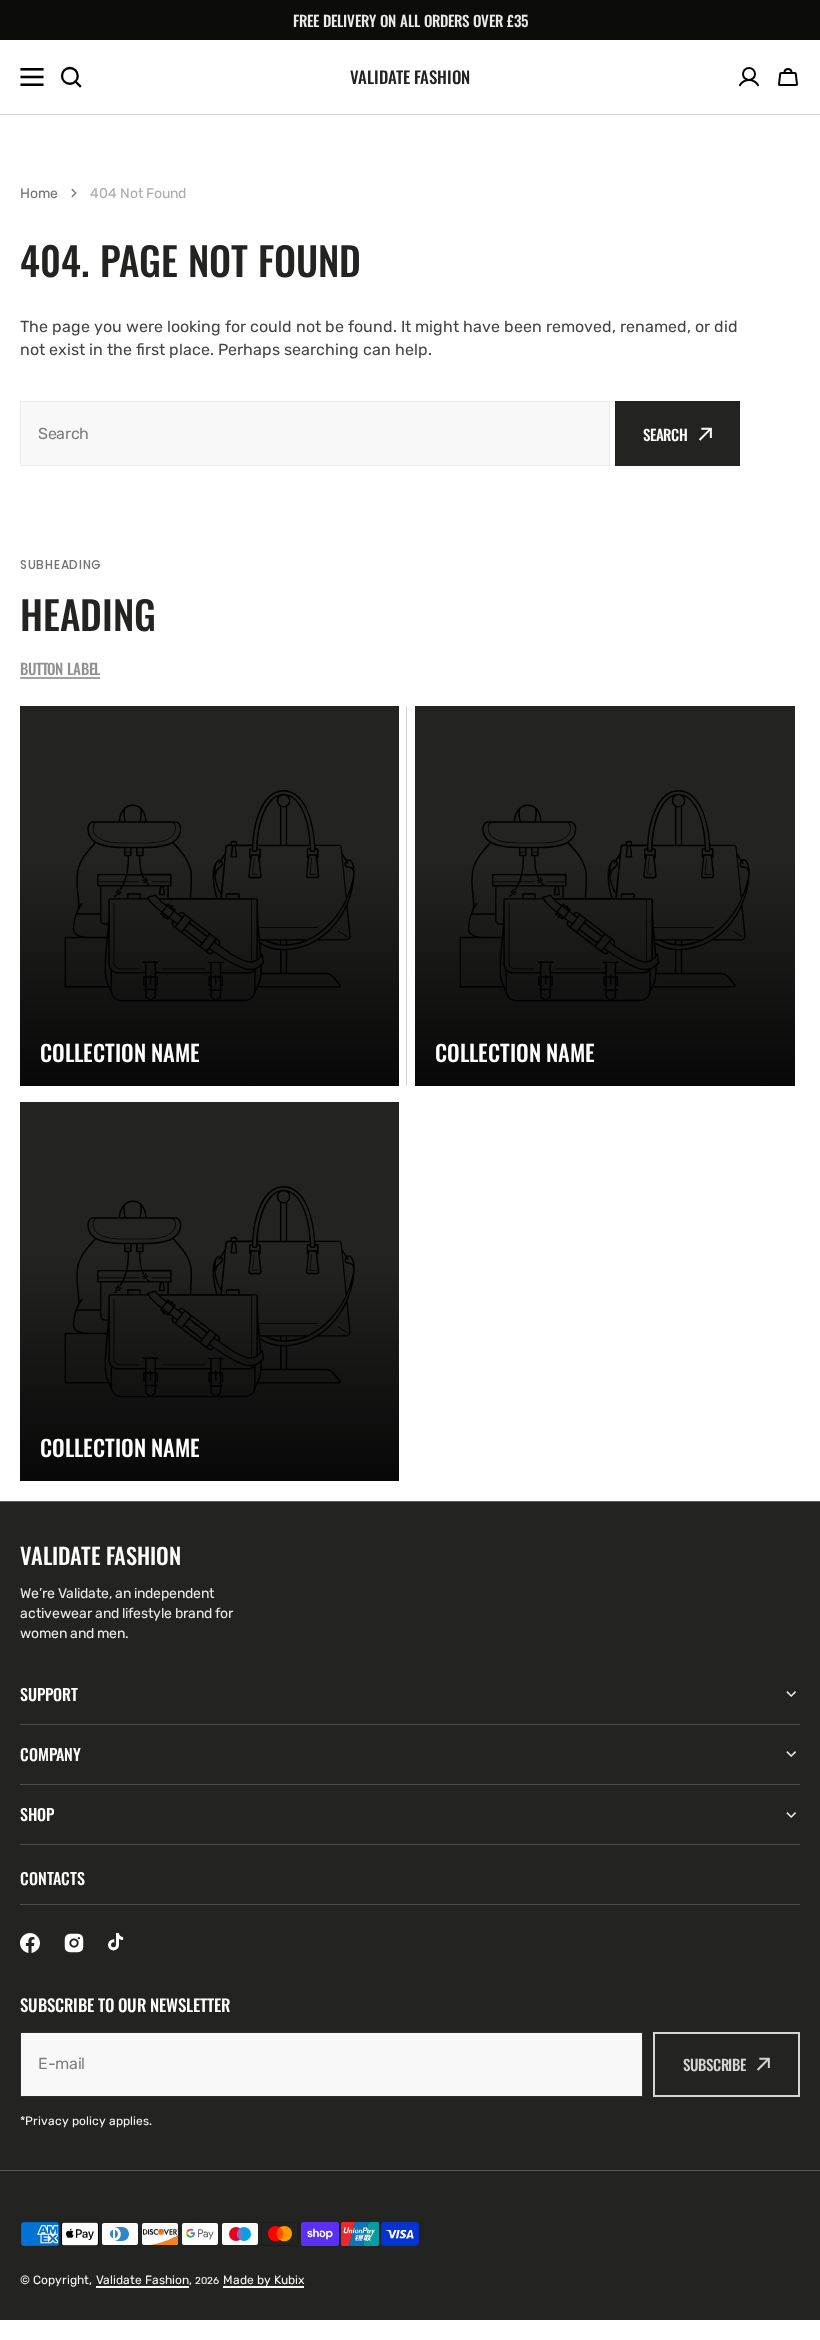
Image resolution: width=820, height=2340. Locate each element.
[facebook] (30, 1943)
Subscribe (714, 2064)
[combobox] (315, 433)
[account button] (749, 77)
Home (39, 193)
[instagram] (74, 1943)
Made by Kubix (263, 2280)
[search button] (71, 77)
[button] (788, 77)
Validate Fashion (142, 2280)
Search (665, 434)
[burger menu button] (32, 77)
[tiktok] (118, 1943)
